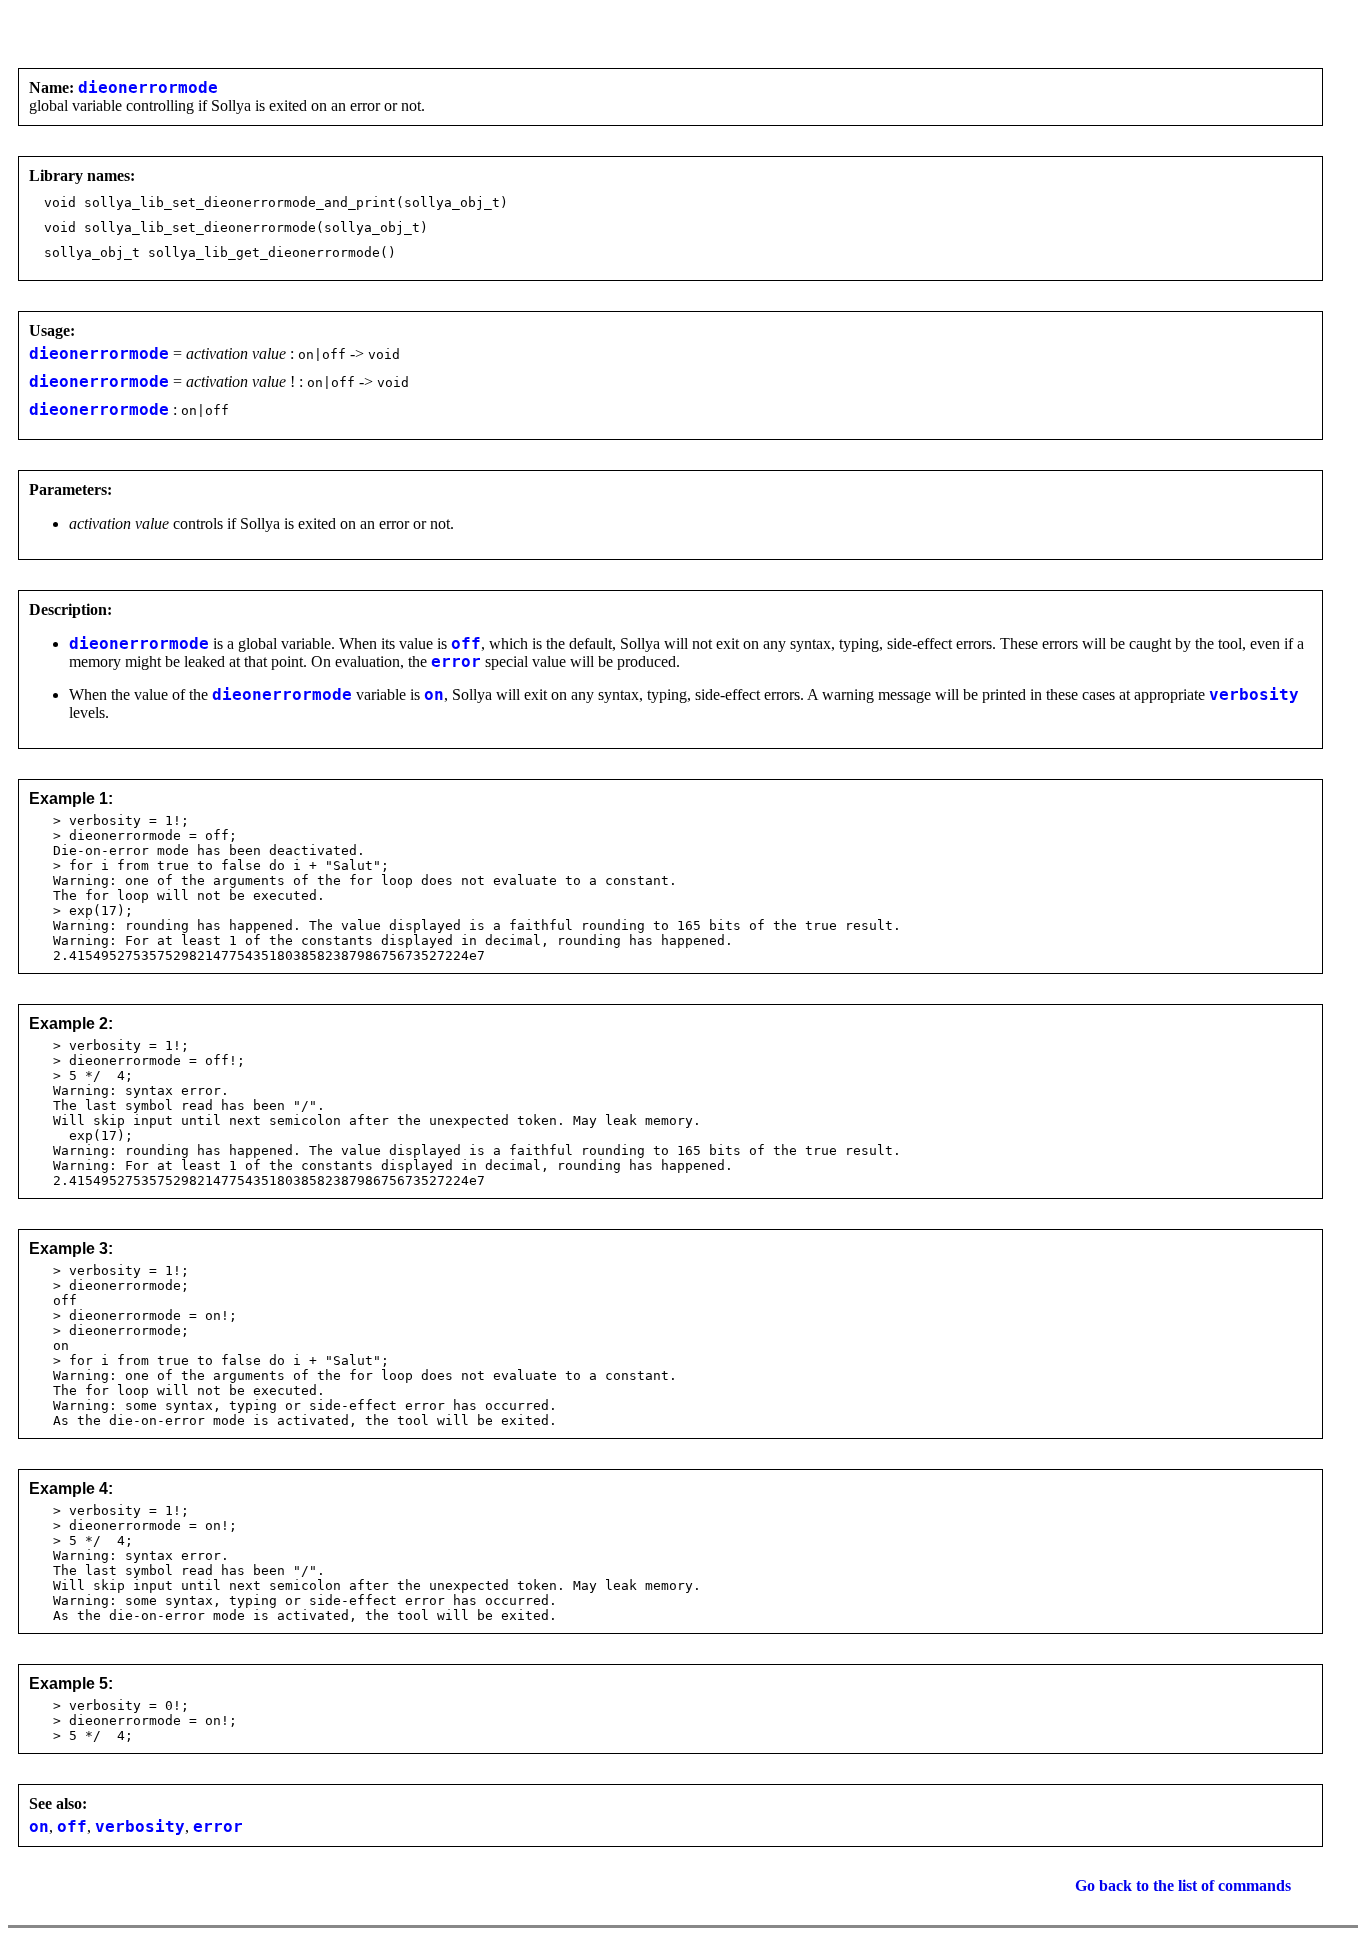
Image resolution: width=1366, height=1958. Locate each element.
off (466, 644)
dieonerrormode (148, 88)
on (434, 695)
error (456, 662)
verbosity (1254, 695)
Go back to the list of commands (1183, 1885)
